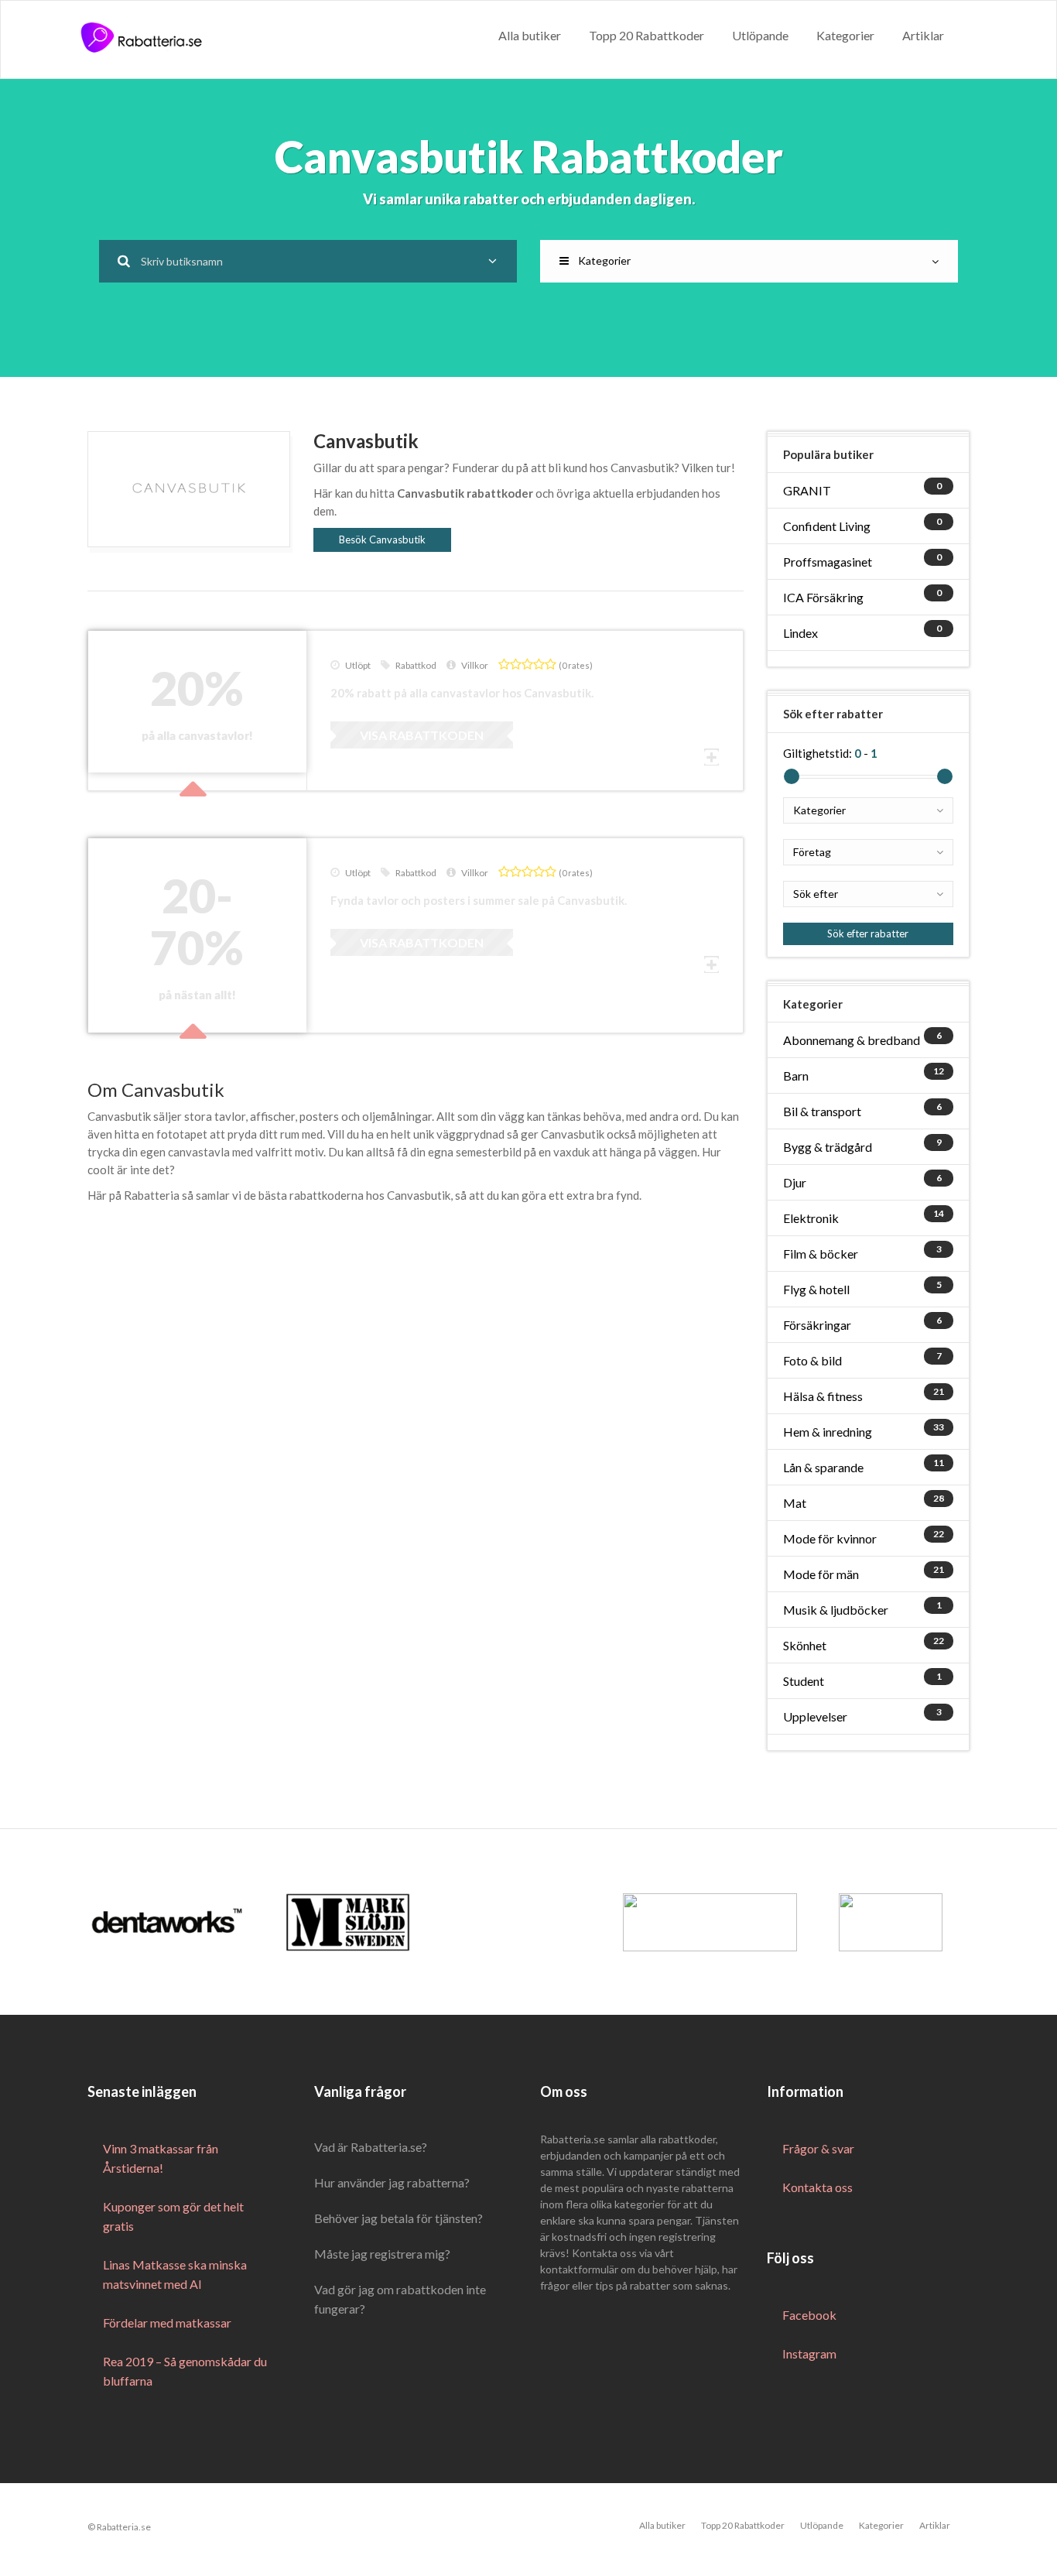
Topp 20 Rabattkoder (647, 35)
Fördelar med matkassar (167, 2323)
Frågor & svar (818, 2148)
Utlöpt (358, 665)
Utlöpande (760, 35)
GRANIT (807, 490)
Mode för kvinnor (830, 1538)
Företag (812, 852)
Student (804, 1681)
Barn (796, 1076)
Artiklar (923, 35)
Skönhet (805, 1645)
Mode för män (821, 1574)
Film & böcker (821, 1254)
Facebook (809, 2315)
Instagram (809, 2353)
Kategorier (845, 35)
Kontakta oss (818, 2187)
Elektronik (811, 1218)
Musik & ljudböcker (836, 1610)
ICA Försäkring (823, 597)
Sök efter (816, 894)
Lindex (800, 633)
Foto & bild (812, 1360)
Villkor (475, 665)
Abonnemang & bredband (852, 1040)
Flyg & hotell (816, 1289)
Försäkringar (817, 1325)
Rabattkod (416, 665)
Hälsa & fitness (823, 1396)
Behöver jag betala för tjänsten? (399, 2218)
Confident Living (827, 526)
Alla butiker (530, 35)
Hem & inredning (828, 1432)
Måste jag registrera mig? (382, 2254)
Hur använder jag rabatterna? (392, 2182)
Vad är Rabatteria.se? (371, 2147)
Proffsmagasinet (828, 562)
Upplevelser (815, 1716)
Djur (795, 1182)
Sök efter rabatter (868, 933)
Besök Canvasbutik (382, 540)
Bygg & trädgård (828, 1147)
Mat (795, 1503)
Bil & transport (822, 1111)
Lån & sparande (823, 1467)
